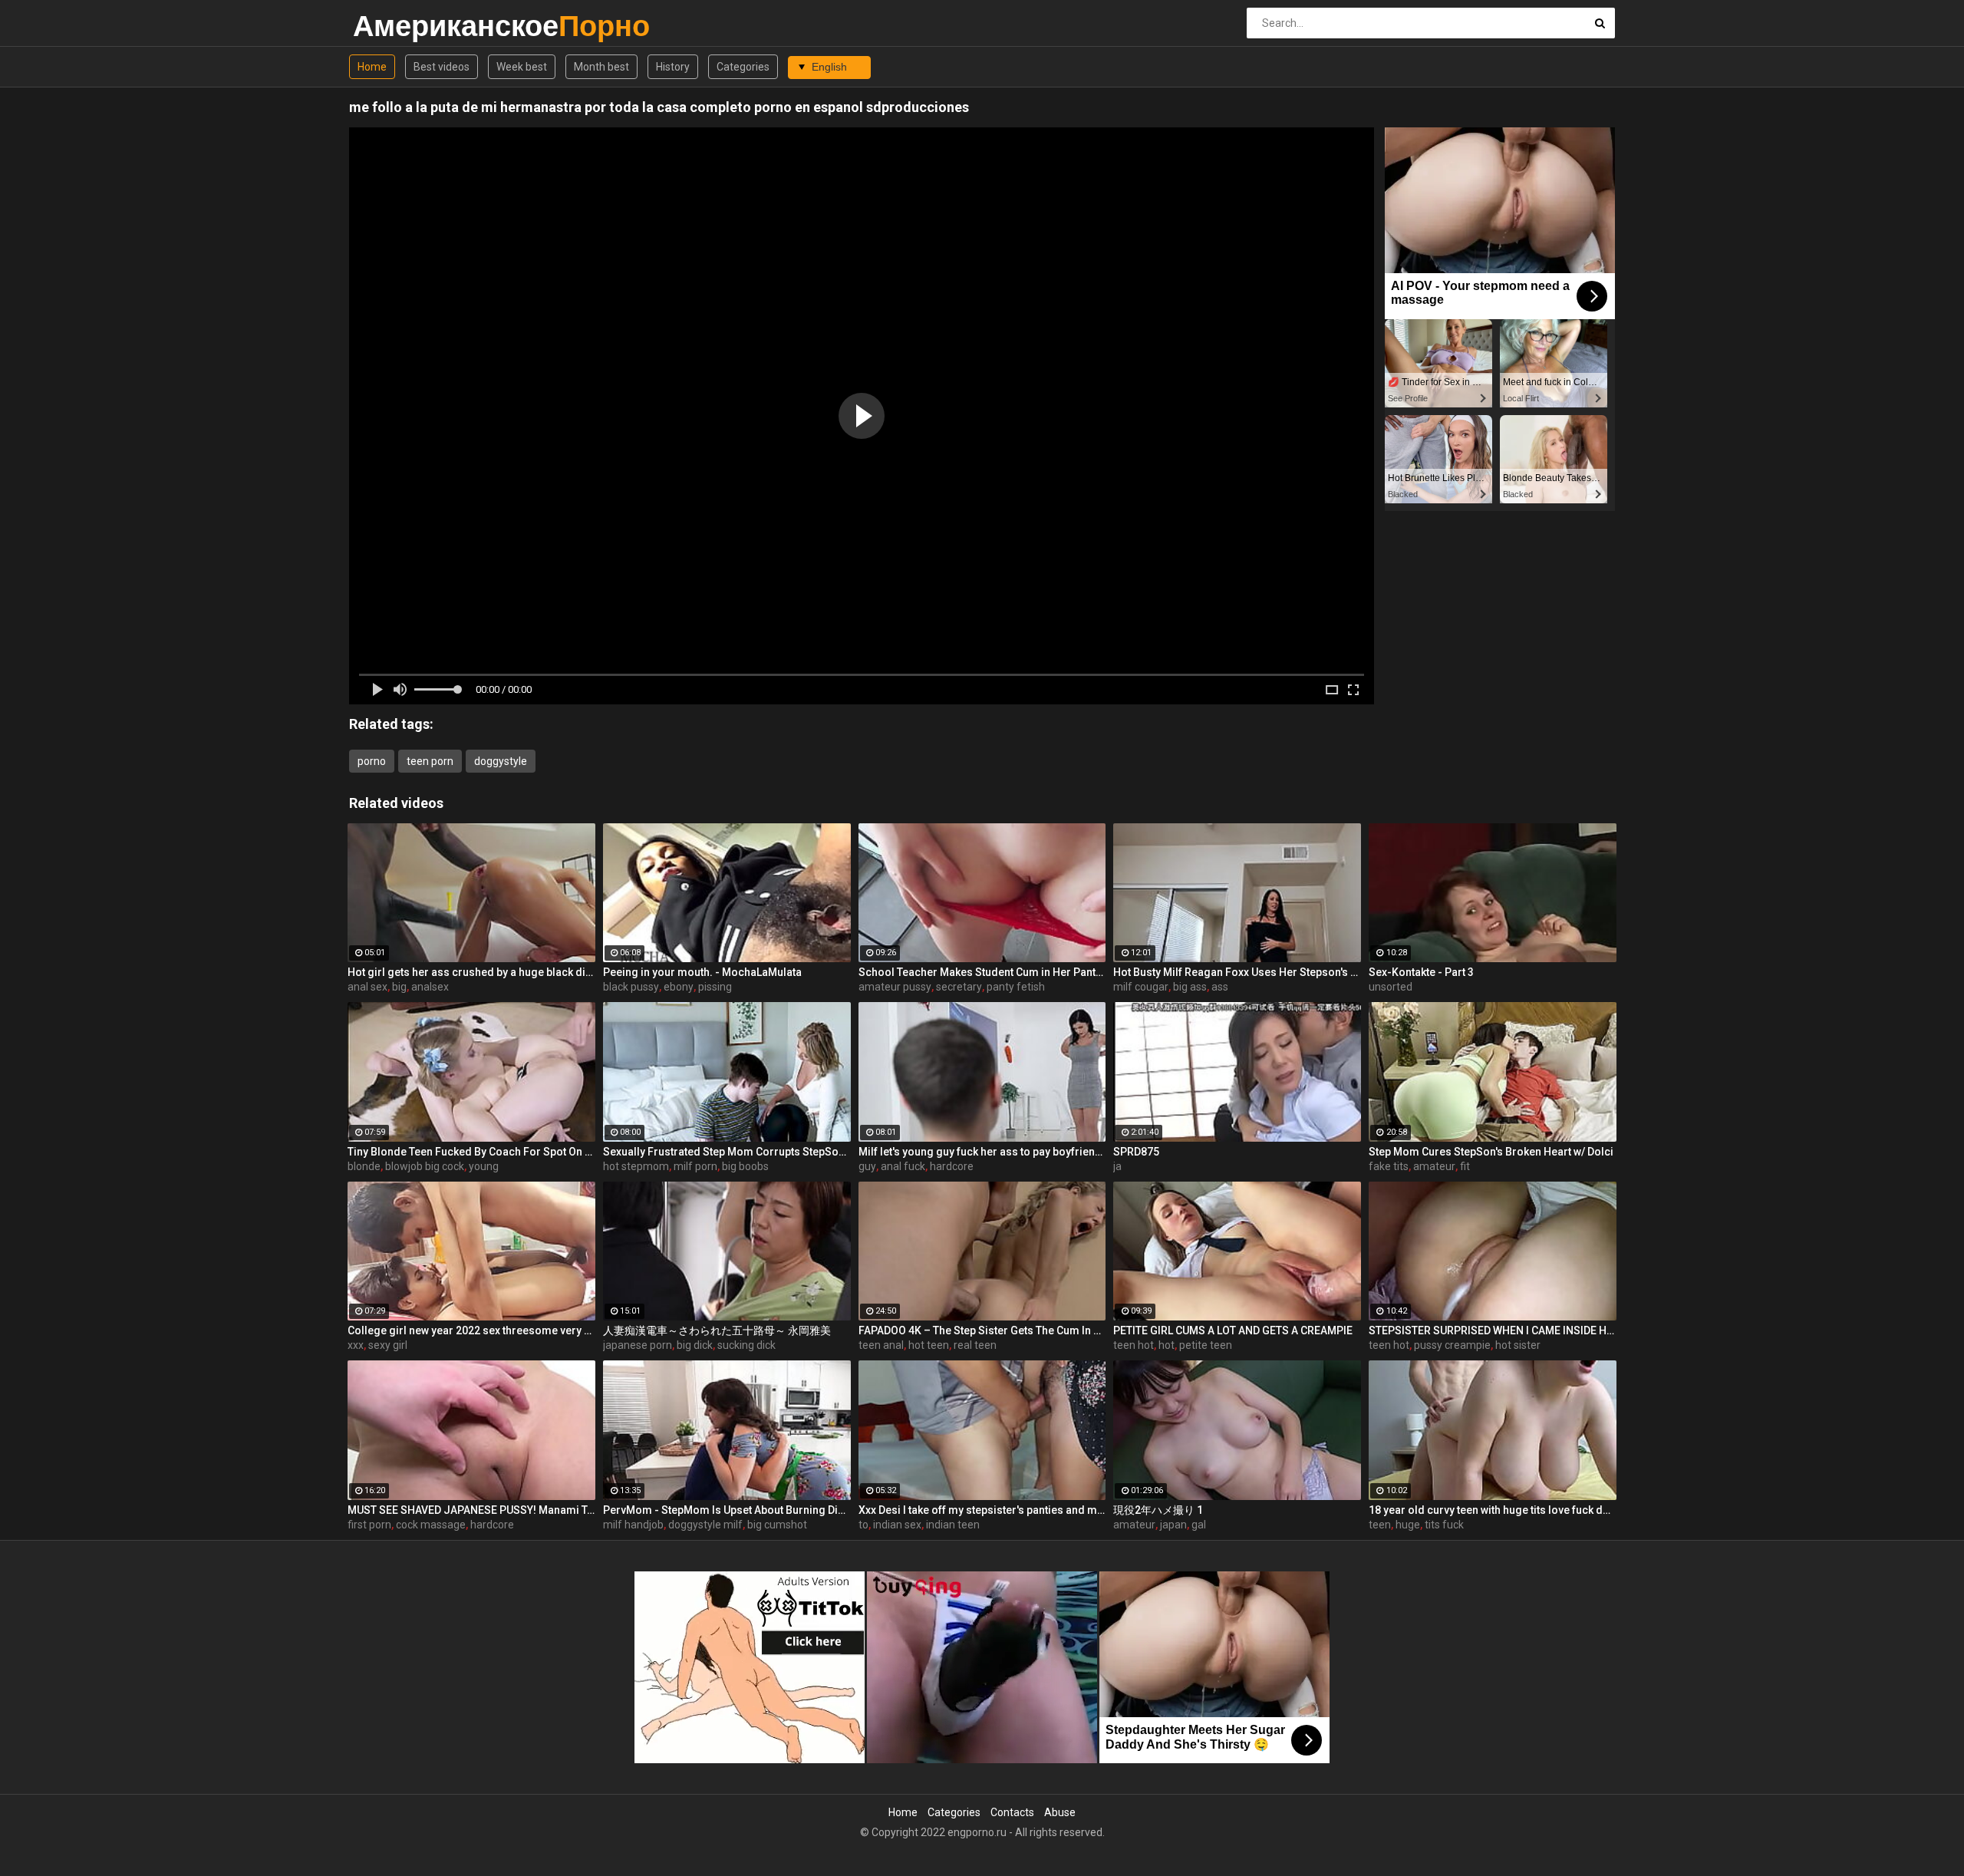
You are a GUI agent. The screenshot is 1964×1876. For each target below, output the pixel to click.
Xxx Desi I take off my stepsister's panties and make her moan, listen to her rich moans (982, 1510)
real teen (975, 1345)
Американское (393, 26)
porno (372, 761)
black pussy (631, 987)
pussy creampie (1452, 1345)
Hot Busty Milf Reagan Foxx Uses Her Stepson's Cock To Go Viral (1237, 972)
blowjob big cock (425, 1166)
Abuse (1060, 1812)
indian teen (953, 1525)
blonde (364, 1166)
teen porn (430, 761)
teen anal (881, 1345)
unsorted (1391, 987)
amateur (1434, 1166)
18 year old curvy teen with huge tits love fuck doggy (1493, 1510)
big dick (695, 1345)
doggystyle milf (705, 1525)
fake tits (1389, 1166)
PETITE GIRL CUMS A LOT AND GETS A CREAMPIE (1233, 1330)
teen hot (1134, 1345)
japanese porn (638, 1345)
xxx (356, 1345)
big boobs (745, 1166)
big (399, 987)
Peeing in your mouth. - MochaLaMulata (702, 972)
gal (1199, 1525)
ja (1117, 1166)
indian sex (897, 1525)
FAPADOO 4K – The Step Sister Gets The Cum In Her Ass (982, 1330)
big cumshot (777, 1525)
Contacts (1012, 1812)
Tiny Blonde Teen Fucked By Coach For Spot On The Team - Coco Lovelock (471, 1152)
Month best (601, 67)
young (484, 1166)
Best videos (442, 67)
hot (1167, 1345)
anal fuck (903, 1166)
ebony (679, 987)
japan (1173, 1525)
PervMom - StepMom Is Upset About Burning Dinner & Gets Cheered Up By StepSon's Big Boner (727, 1510)
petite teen (1206, 1345)
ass (1220, 987)
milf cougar (1141, 987)
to (863, 1525)
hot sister (1518, 1345)
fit (1465, 1166)
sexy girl (388, 1345)
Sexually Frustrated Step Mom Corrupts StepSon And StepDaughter (727, 1152)
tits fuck (1444, 1525)
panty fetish (1016, 987)
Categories (743, 67)
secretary (959, 987)
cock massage (431, 1525)
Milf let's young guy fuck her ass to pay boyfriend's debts (982, 1152)
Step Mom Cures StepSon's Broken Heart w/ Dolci (1491, 1152)
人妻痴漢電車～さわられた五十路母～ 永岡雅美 (717, 1330)
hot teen (929, 1345)
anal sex (367, 987)
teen (1380, 1525)
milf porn (695, 1166)
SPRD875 (1136, 1152)
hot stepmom (636, 1166)
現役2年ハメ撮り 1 (1158, 1510)
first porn (369, 1525)
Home (372, 67)
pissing (715, 987)
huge (1408, 1525)
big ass (1190, 987)
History (673, 67)
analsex (430, 987)
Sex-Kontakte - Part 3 (1421, 972)
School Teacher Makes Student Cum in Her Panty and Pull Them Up (982, 972)
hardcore (952, 1166)
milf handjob (633, 1525)
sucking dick (746, 1345)
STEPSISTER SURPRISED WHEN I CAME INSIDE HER (1493, 1330)
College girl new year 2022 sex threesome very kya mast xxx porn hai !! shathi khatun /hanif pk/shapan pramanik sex (471, 1330)
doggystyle (501, 761)
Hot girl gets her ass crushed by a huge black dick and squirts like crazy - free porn (471, 972)
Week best (522, 67)
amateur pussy (895, 987)
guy (867, 1166)
